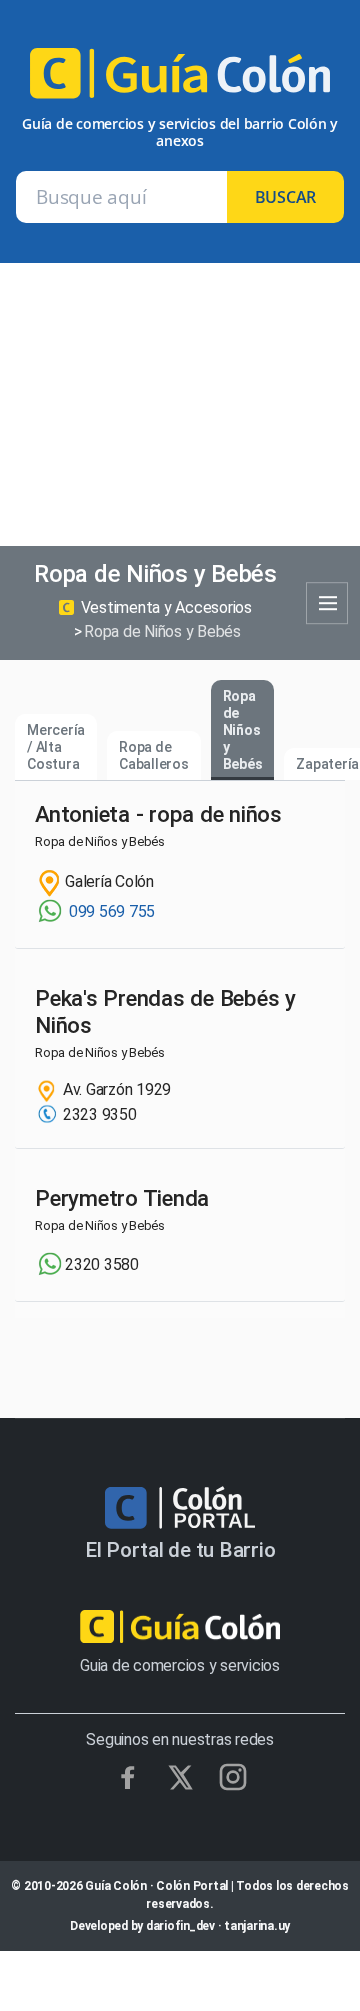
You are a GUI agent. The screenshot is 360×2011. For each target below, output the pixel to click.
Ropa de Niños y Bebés (243, 729)
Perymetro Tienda (122, 1198)
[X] (180, 1777)
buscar (286, 197)
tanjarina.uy (257, 1926)
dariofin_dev (180, 1926)
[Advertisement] (180, 404)
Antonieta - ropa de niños (158, 814)
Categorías (327, 604)
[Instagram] (233, 1777)
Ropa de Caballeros (154, 755)
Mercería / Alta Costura (56, 747)
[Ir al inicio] (180, 81)
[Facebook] (128, 1777)
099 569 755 (110, 911)
